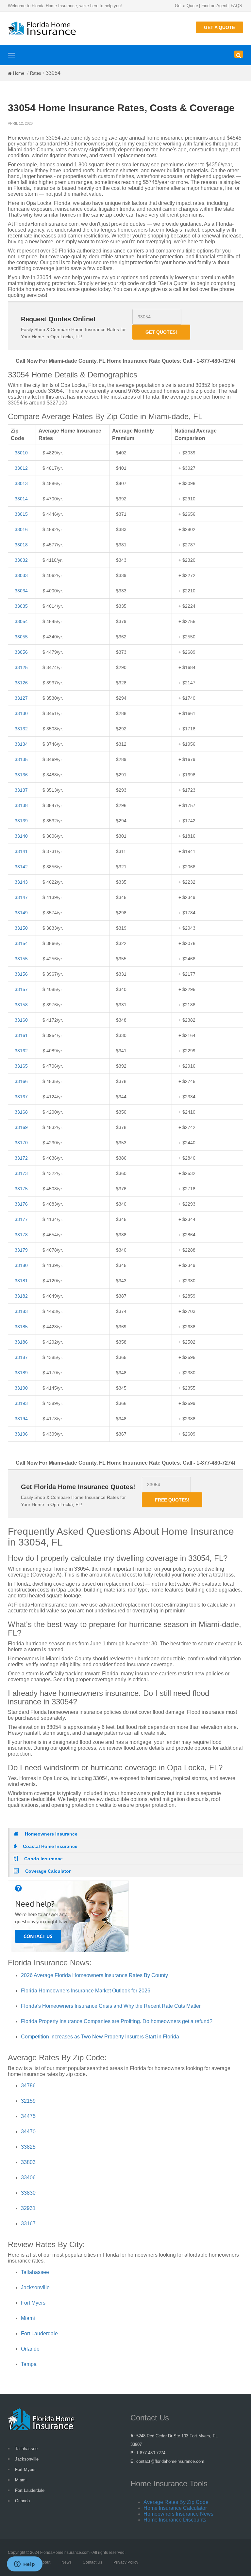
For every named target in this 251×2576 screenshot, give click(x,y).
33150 (21, 928)
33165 (21, 1066)
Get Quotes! (161, 332)
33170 (21, 1143)
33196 (21, 1434)
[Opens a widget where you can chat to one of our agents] (25, 2565)
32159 (28, 2101)
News (67, 2562)
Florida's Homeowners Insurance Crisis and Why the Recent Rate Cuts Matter (111, 2006)
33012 (21, 468)
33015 (21, 514)
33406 (28, 2178)
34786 (28, 2086)
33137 (21, 790)
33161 (21, 1035)
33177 (21, 1219)
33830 (28, 2193)
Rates (36, 73)
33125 (21, 667)
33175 (21, 1189)
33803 (28, 2162)
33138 (21, 805)
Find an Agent (214, 6)
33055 (21, 637)
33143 (21, 882)
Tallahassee (35, 2272)
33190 (21, 1388)
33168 (21, 1112)
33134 (21, 744)
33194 (21, 1419)
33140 (21, 836)
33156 (21, 974)
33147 (21, 897)
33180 (21, 1265)
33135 (21, 759)
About (45, 2562)
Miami (28, 2318)
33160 (21, 1020)
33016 (21, 529)
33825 (28, 2147)
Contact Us (92, 2562)
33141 (21, 851)
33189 (21, 1373)
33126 (21, 683)
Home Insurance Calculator (175, 2508)
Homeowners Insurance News (178, 2514)
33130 (21, 713)
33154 (21, 943)
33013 (21, 483)
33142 (21, 867)
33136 (21, 775)
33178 (21, 1235)
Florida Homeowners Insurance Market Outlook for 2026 (86, 1991)
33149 (21, 913)
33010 (21, 453)
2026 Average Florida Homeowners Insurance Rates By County (94, 1975)
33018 (21, 545)
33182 (21, 1296)
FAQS (236, 6)
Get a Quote (186, 6)
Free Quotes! (172, 1500)
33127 (21, 698)
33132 (21, 729)
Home (19, 73)
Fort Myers (33, 2303)
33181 (21, 1281)
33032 (21, 560)
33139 (21, 821)
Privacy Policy (126, 2562)
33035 (21, 606)
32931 (28, 2208)
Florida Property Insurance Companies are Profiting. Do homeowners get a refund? (117, 2021)
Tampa (29, 2364)
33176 (21, 1204)
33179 (21, 1250)
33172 (21, 1158)
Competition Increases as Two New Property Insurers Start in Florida (100, 2037)
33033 (21, 575)
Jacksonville (35, 2287)
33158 (21, 1005)
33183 (21, 1311)
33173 (21, 1173)
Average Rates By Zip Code (176, 2502)
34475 (28, 2116)
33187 (21, 1357)
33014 (21, 499)
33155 (21, 959)
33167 (21, 1097)
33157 (21, 989)
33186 (21, 1342)
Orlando (30, 2349)
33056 (21, 652)
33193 (21, 1403)
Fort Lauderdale (39, 2333)
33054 (21, 621)
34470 (28, 2132)
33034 (21, 591)
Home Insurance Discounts (175, 2520)
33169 (21, 1127)
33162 (21, 1051)
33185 (21, 1327)
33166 (21, 1081)
